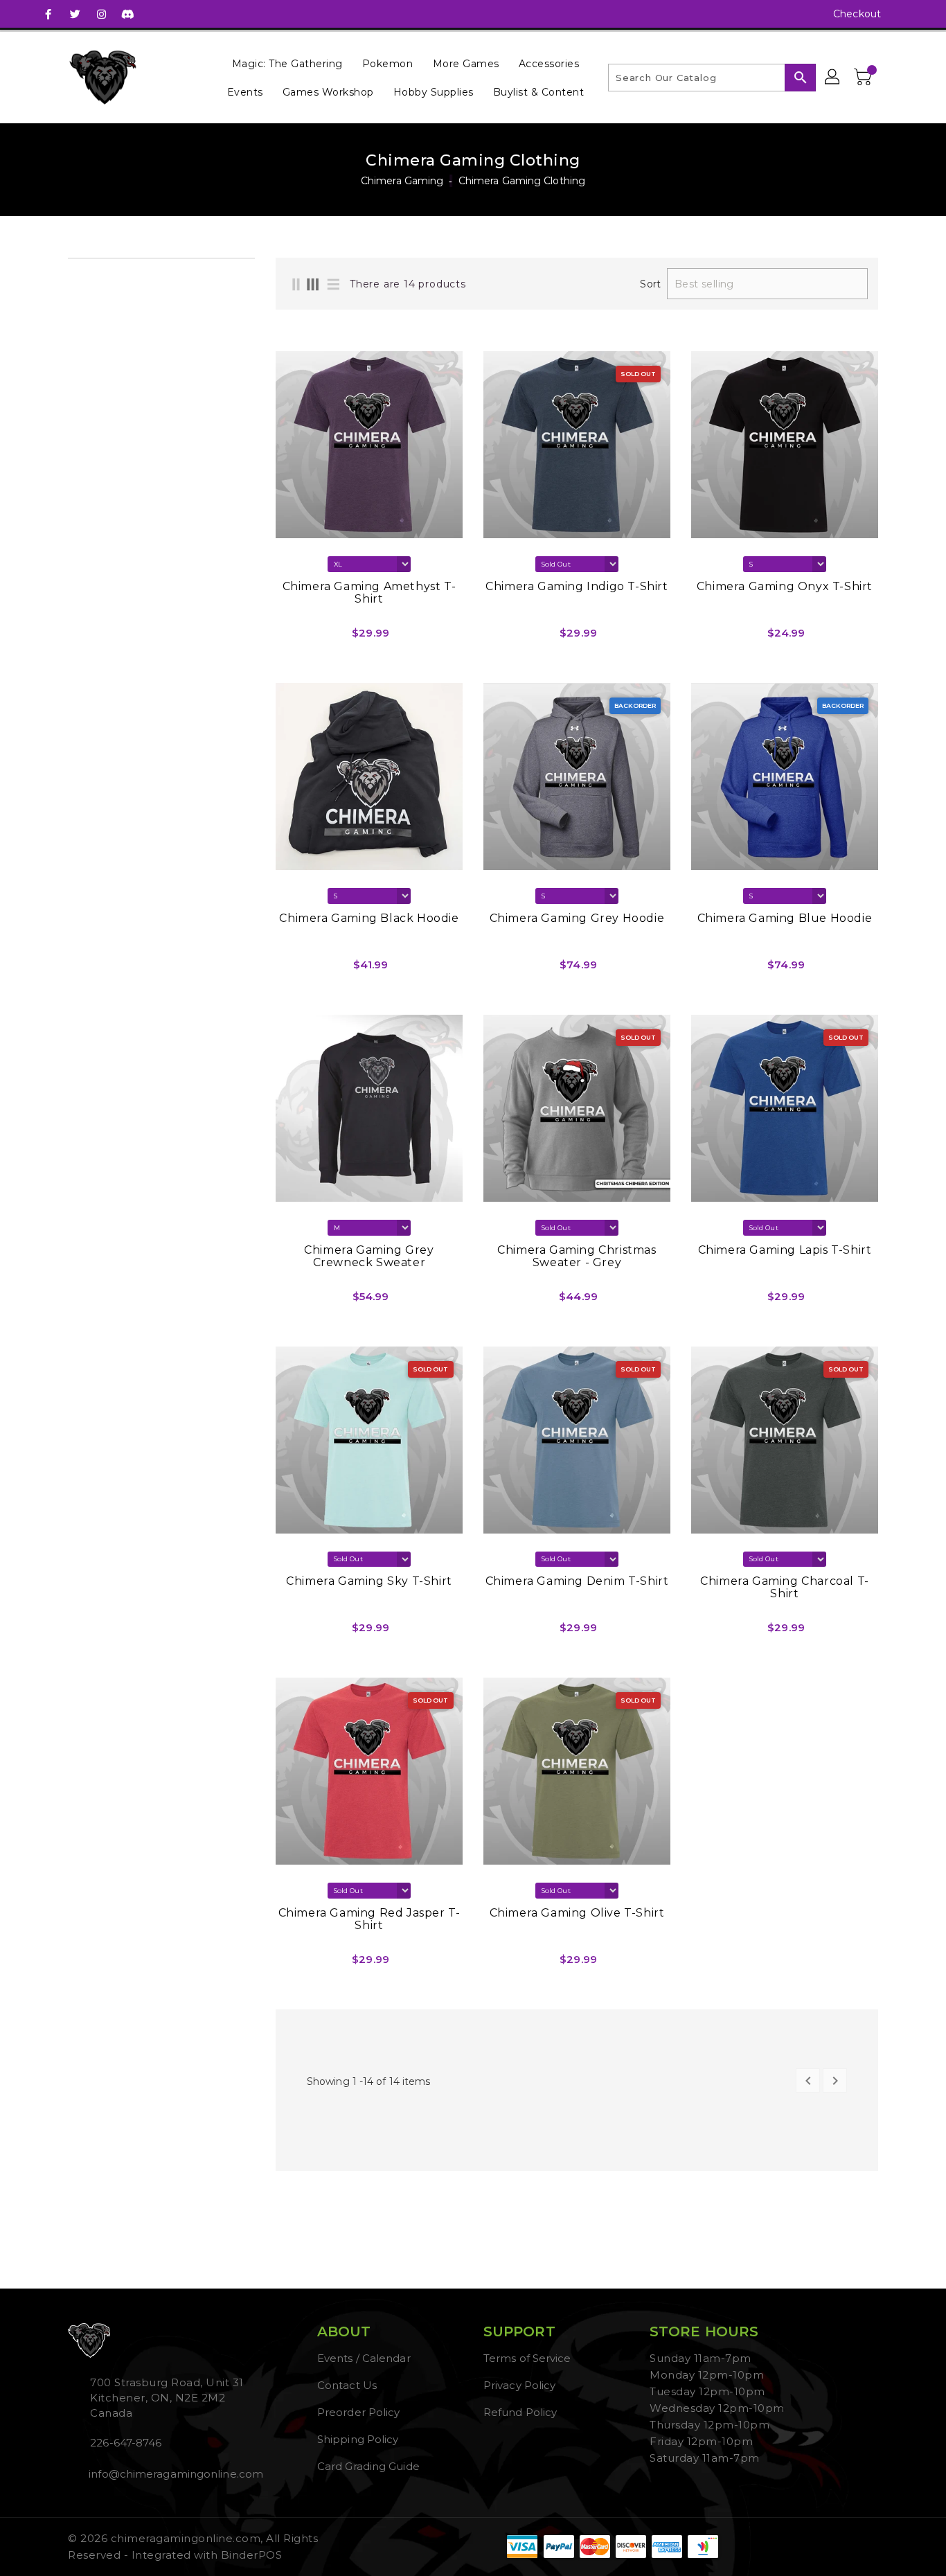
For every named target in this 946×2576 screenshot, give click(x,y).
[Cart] (864, 78)
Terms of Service (527, 2358)
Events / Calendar (364, 2358)
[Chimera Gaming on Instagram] (101, 14)
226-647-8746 (126, 2443)
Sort (650, 284)
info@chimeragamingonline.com (175, 2474)
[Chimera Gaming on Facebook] (48, 14)
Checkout (857, 14)
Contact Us (347, 2385)
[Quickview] (290, 638)
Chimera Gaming (402, 181)
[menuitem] (287, 63)
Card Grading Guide (368, 2466)
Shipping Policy (358, 2439)
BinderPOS (252, 2555)
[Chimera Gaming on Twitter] (75, 14)
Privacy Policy (519, 2385)
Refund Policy (520, 2412)
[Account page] (833, 78)
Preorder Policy (359, 2412)
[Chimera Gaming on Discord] (127, 14)
